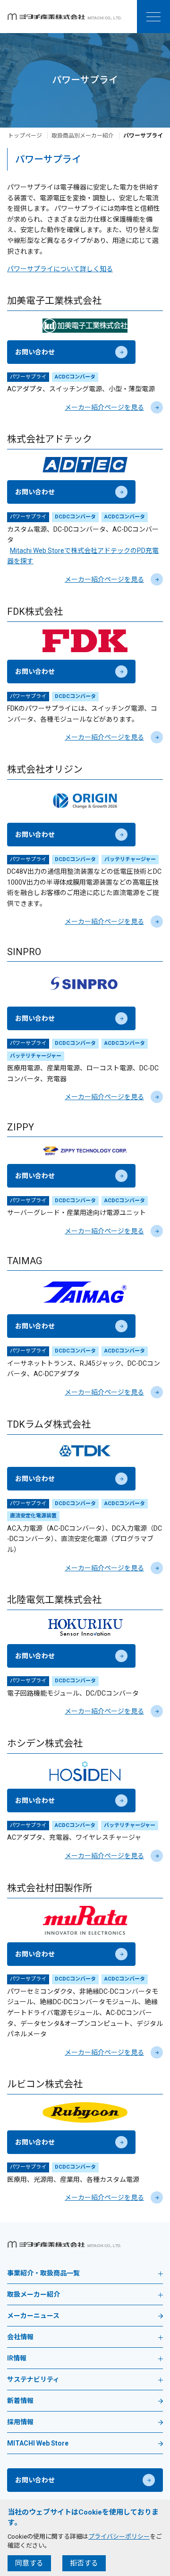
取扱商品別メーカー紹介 (83, 136)
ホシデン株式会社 (45, 1743)
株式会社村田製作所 (50, 1888)
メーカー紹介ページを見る (104, 407)
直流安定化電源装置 (33, 1516)
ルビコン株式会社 (45, 2084)
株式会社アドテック (50, 439)
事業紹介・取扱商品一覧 (43, 2273)
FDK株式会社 (35, 612)
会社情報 (20, 2337)
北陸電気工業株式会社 (54, 1600)
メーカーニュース (33, 2316)
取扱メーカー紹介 (34, 2295)
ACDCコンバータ (75, 377)
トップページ (25, 136)
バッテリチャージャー (130, 859)
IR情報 (17, 2358)
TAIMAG (25, 1261)
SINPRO (24, 952)
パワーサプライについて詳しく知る (60, 269)
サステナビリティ (33, 2380)
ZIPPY (21, 1127)
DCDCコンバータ (75, 517)
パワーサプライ (28, 377)
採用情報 (20, 2422)
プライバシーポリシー (119, 2537)
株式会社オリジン (45, 769)
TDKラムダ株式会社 (49, 1424)
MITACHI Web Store (38, 2443)
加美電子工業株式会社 (54, 301)
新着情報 (20, 2401)
